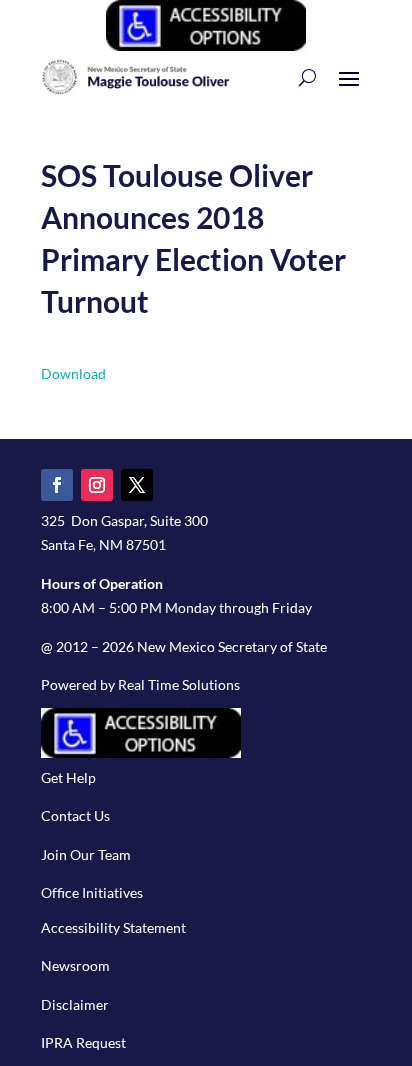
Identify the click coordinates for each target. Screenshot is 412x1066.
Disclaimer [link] (75, 1004)
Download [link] (73, 373)
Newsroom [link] (75, 965)
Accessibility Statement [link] (113, 927)
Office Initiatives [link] (92, 892)
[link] (206, 45)
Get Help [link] (68, 777)
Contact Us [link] (75, 815)
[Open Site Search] (307, 77)
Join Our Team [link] (86, 854)
